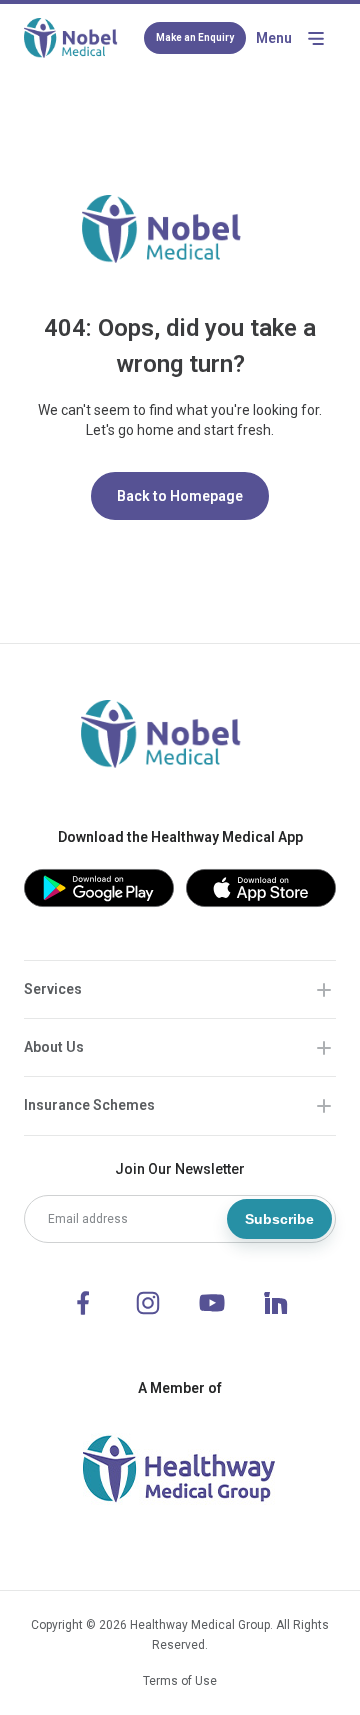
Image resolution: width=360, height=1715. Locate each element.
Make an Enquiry (195, 37)
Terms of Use (180, 1681)
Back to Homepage (180, 496)
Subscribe (279, 1219)
